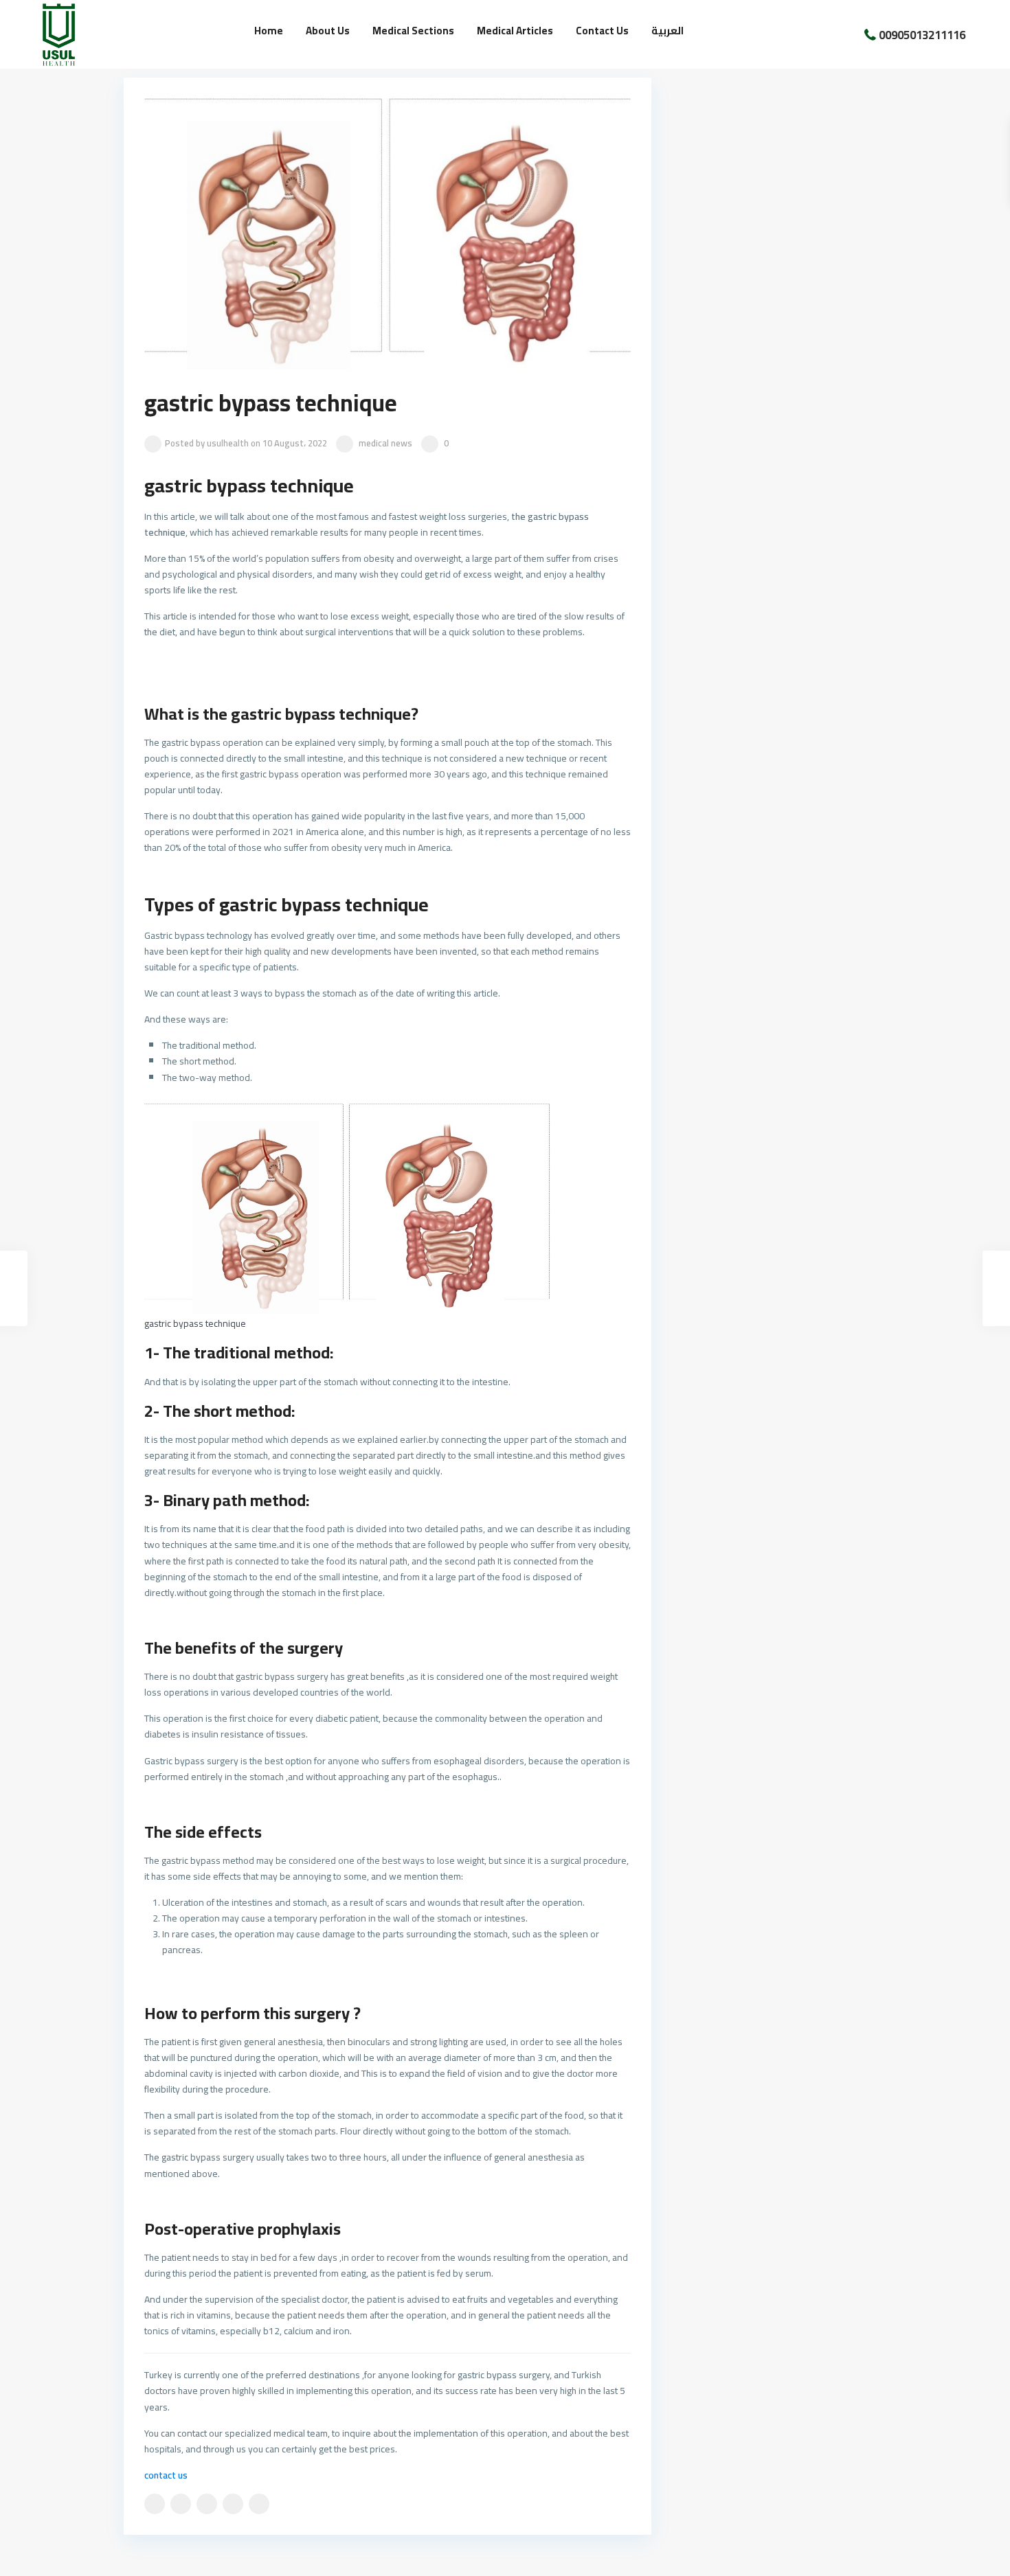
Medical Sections (413, 31)
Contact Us (602, 31)
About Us (328, 31)
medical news (385, 443)
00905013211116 (922, 34)
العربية (667, 31)
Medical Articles (515, 31)
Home (269, 31)
